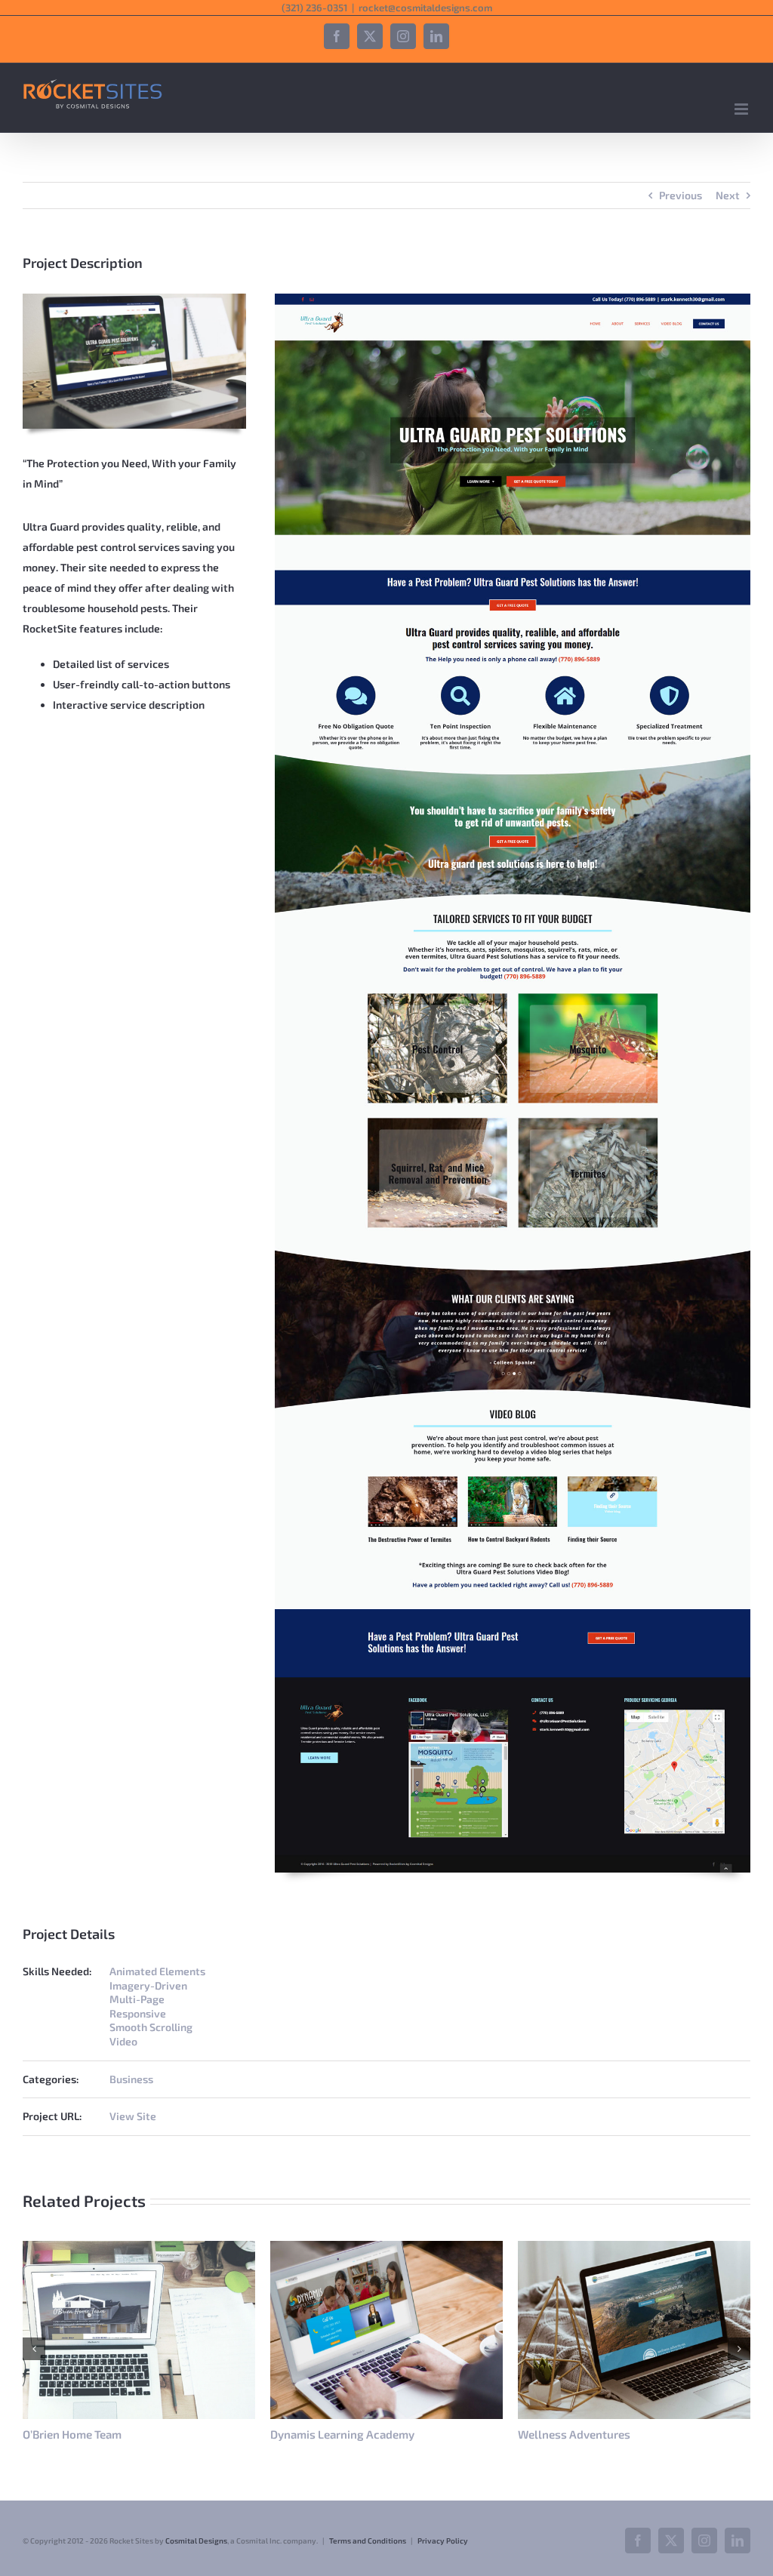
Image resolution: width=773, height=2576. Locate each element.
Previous (681, 195)
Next (728, 195)
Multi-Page (137, 1999)
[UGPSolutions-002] (513, 299)
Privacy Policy (443, 2541)
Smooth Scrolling (151, 2027)
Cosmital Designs (196, 2541)
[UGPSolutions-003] (134, 299)
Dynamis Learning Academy (342, 2434)
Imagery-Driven (148, 1985)
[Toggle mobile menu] (742, 109)
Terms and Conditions (368, 2541)
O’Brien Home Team (72, 2434)
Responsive (138, 2013)
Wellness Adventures (574, 2434)
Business (131, 2079)
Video (123, 2041)
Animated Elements (157, 1971)
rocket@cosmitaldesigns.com (425, 8)
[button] (34, 2349)
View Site (133, 2116)
